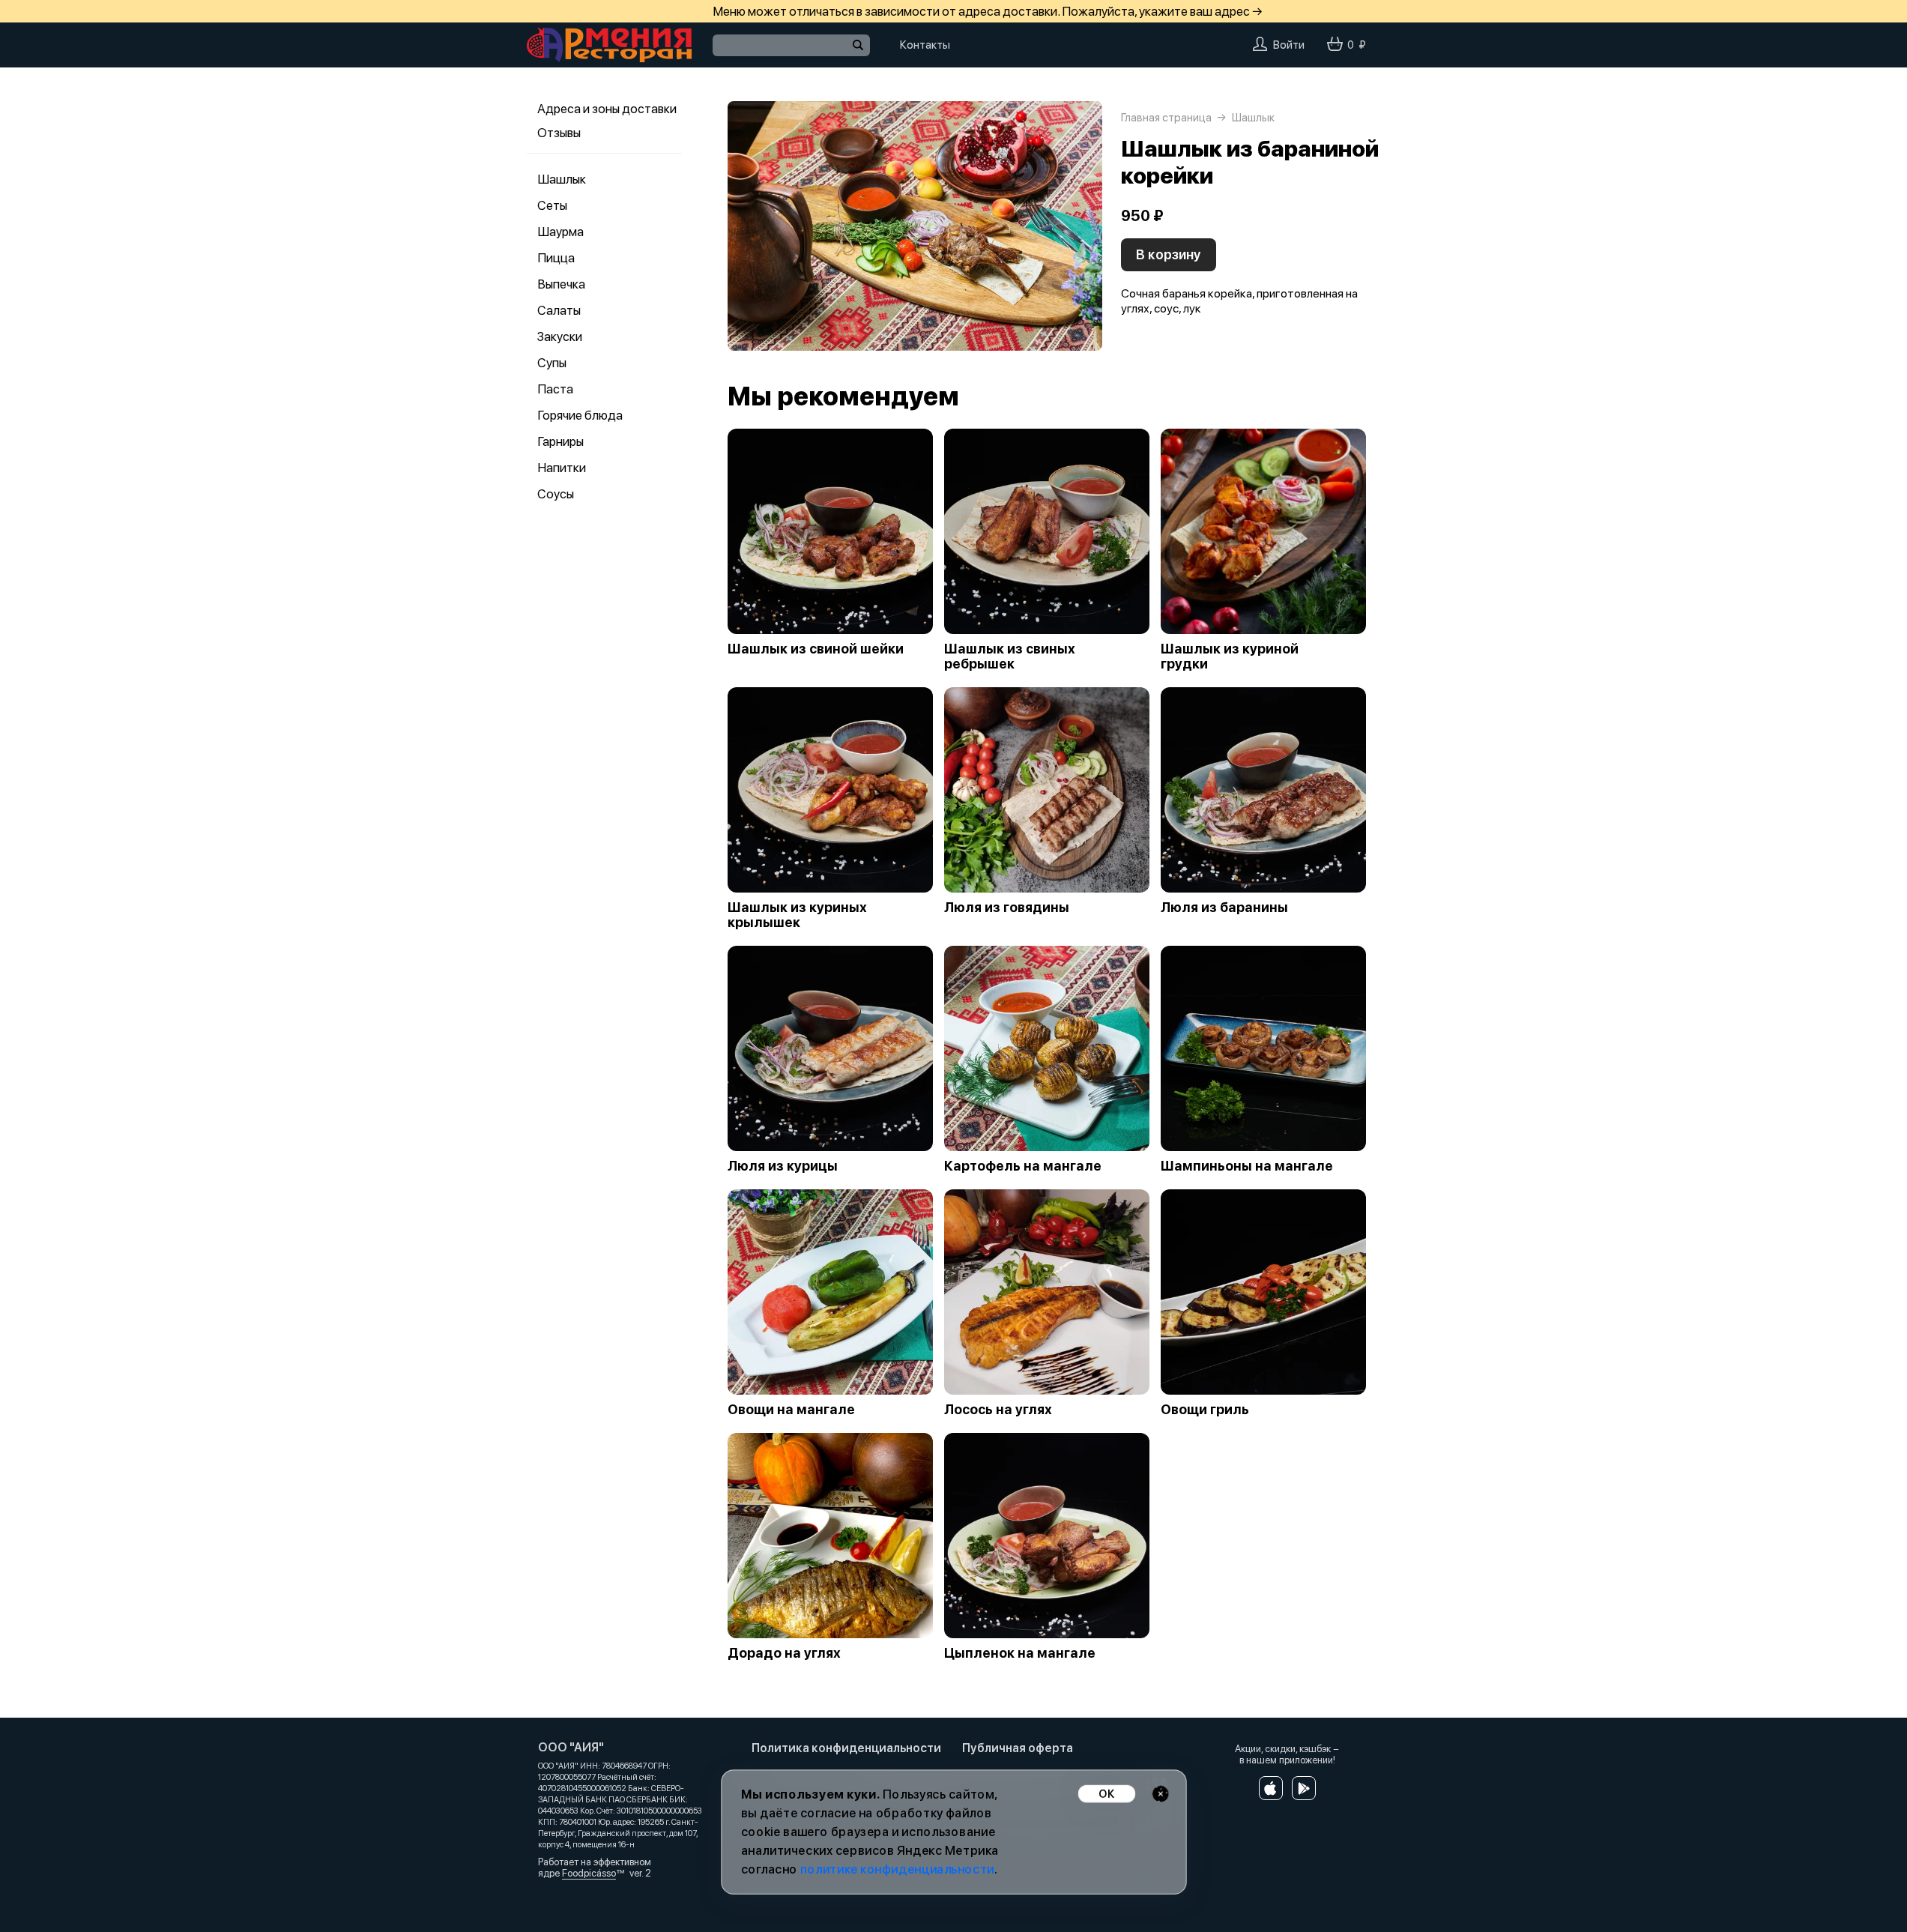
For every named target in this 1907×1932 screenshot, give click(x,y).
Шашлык (562, 179)
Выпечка (561, 284)
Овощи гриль (1205, 1410)
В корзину (1169, 254)
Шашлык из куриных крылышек (797, 915)
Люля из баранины (1224, 908)
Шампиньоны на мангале (1247, 1166)
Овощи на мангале (791, 1410)
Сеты (552, 205)
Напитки (562, 468)
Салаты (559, 310)
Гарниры (560, 441)
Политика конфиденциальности (846, 1748)
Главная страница (1166, 118)
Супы (552, 363)
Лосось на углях (998, 1410)
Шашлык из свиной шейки (816, 649)
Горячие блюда (580, 415)
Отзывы (559, 133)
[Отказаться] (1160, 1794)
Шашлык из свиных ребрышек (1010, 656)
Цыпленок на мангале (1020, 1653)
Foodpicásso (589, 1873)
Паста (555, 389)
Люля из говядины (1007, 908)
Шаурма (560, 232)
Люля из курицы (783, 1166)
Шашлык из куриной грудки (1230, 656)
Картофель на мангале (1023, 1166)
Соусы (556, 494)
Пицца (556, 258)
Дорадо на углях (784, 1653)
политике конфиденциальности (897, 1869)
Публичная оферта (1018, 1748)
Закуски (560, 336)
